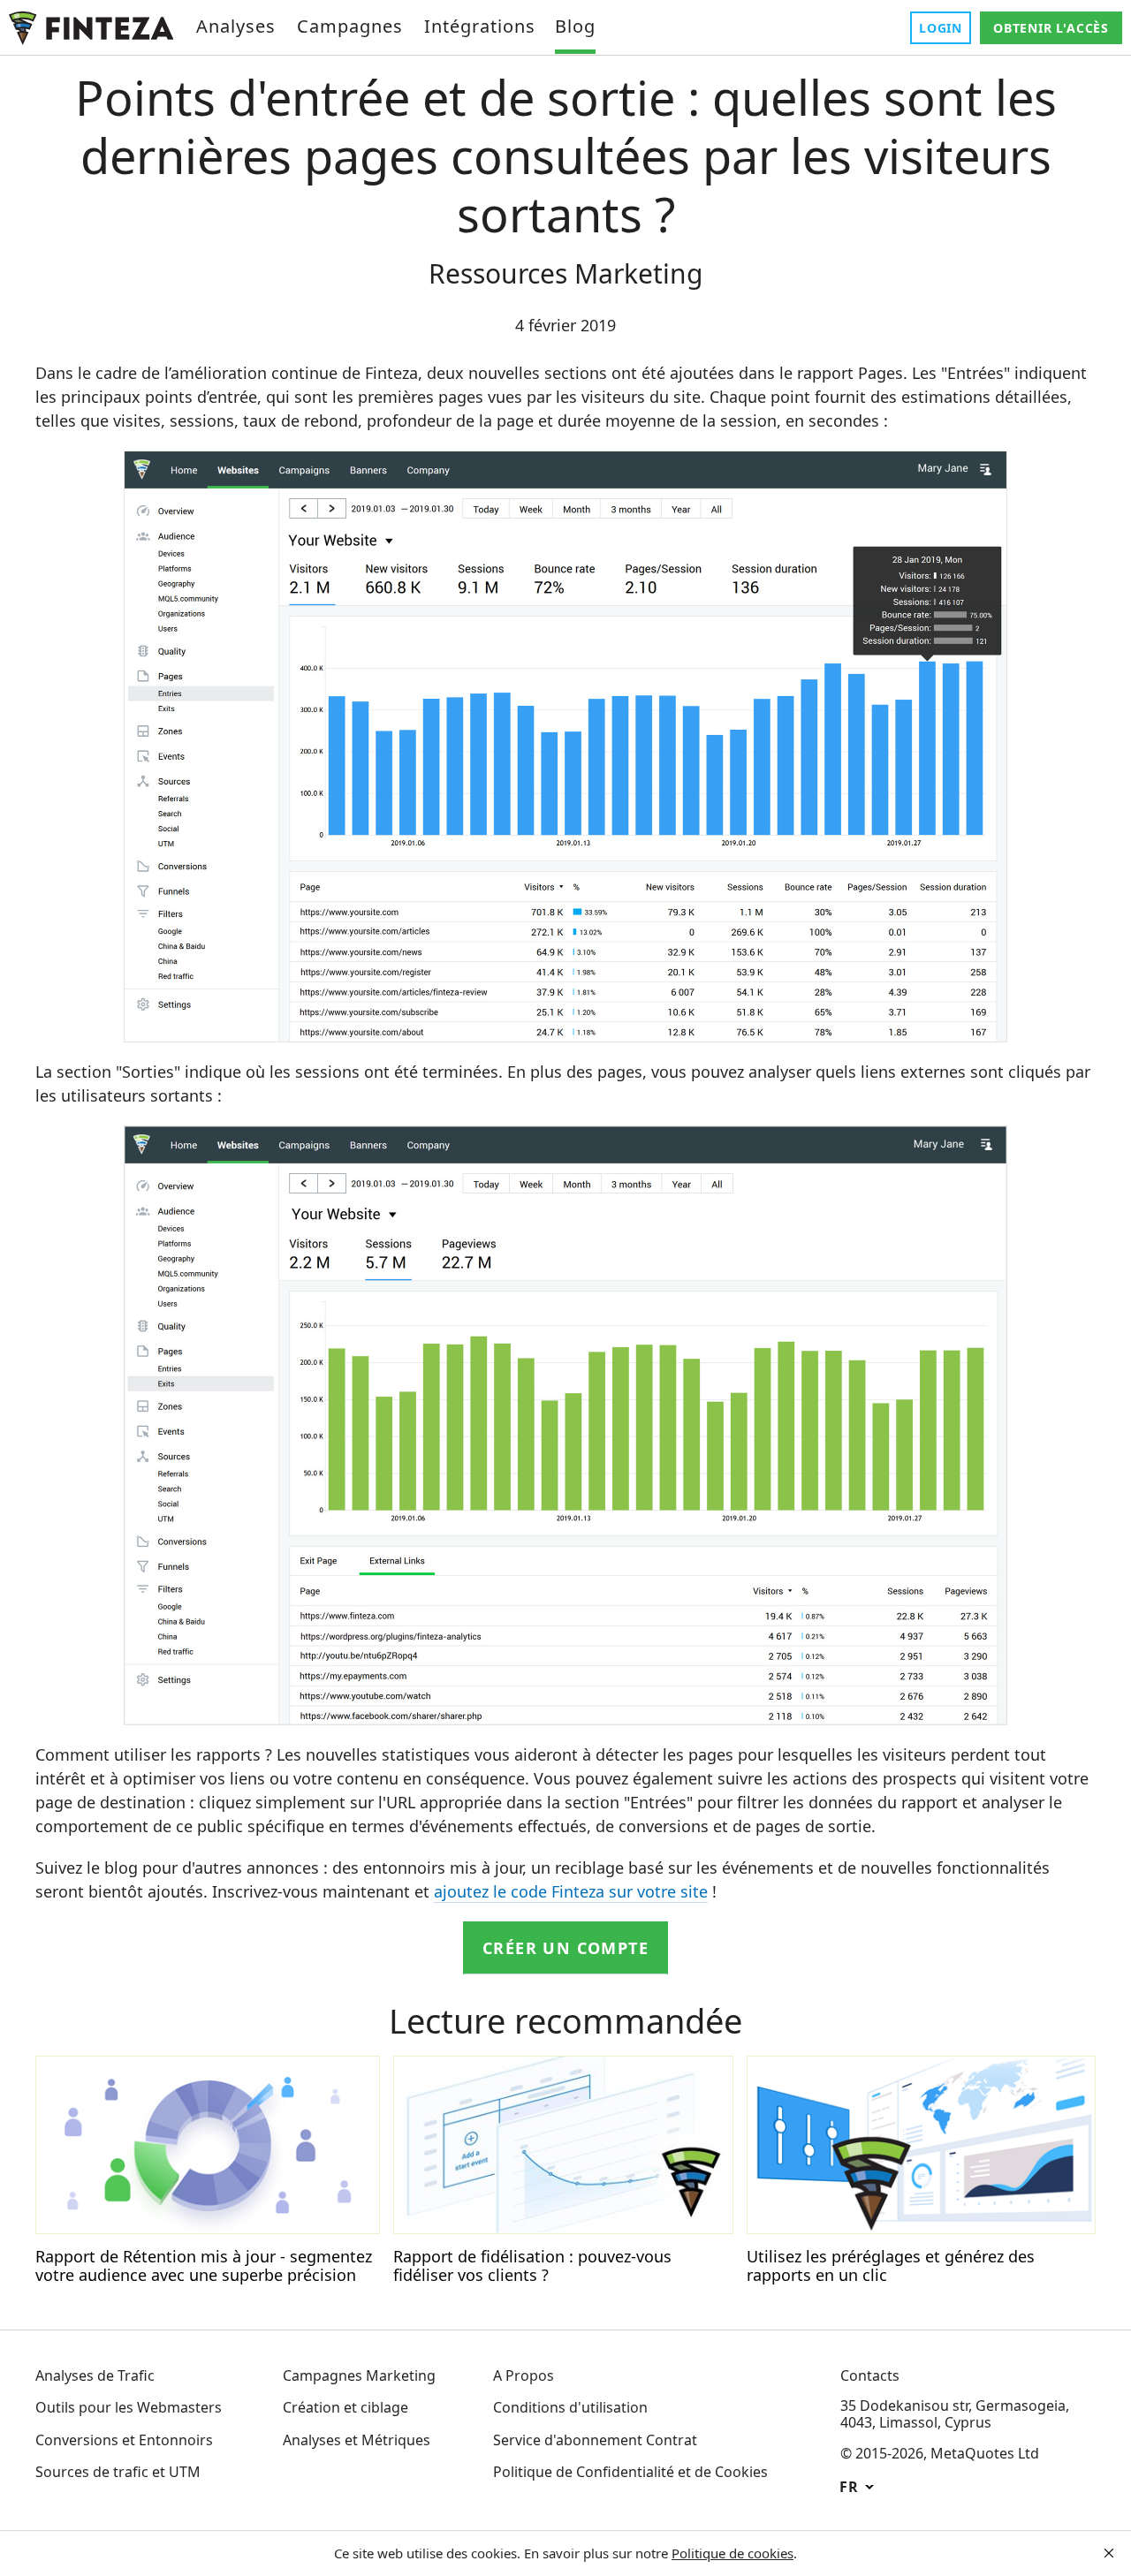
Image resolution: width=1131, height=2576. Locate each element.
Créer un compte (565, 1948)
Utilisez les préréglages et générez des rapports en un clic (891, 2266)
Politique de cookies (732, 2553)
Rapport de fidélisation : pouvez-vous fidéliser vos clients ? (532, 2266)
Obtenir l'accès (1051, 28)
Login (941, 28)
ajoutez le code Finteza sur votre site (571, 1891)
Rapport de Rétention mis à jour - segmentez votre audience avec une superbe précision (204, 2266)
